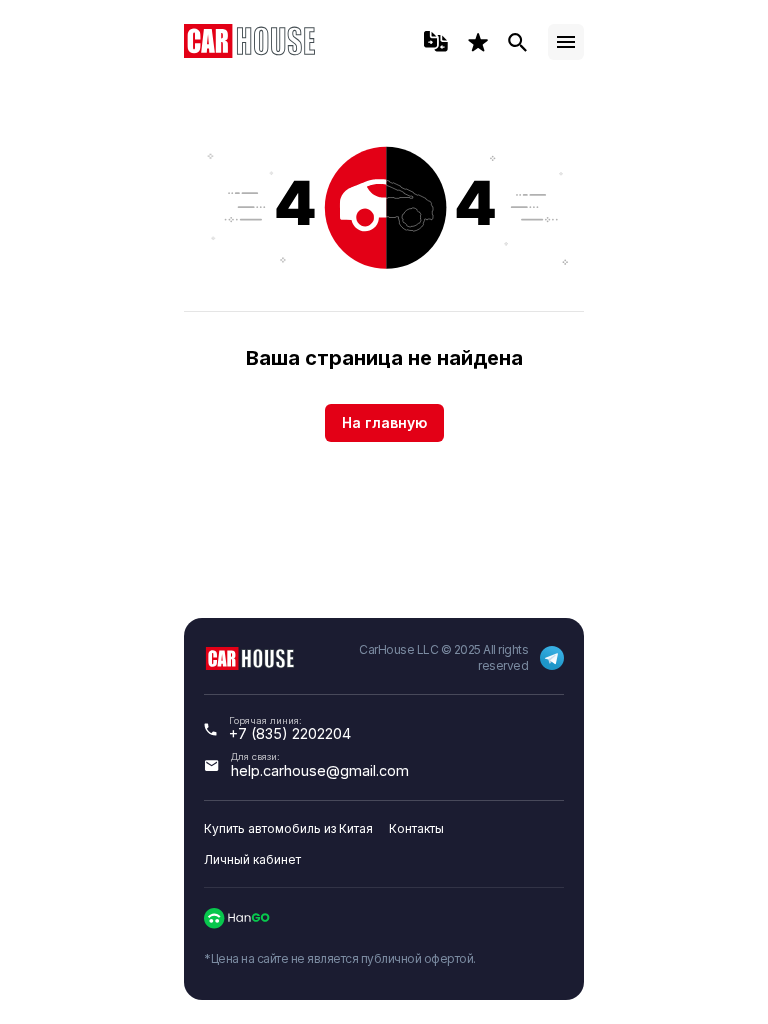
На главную (384, 422)
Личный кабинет (252, 859)
